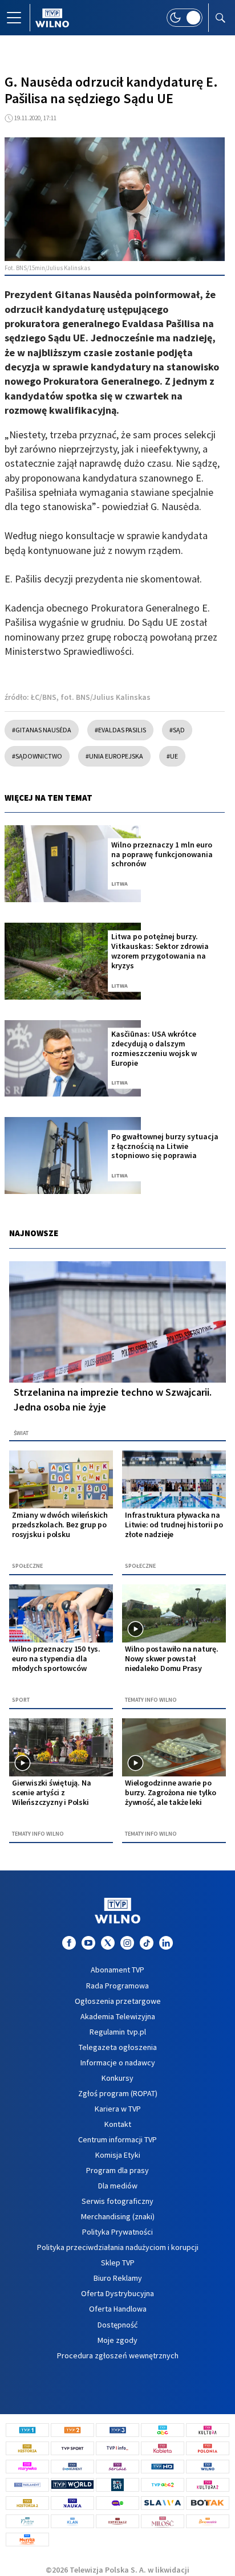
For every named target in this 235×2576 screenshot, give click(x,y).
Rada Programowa (117, 1986)
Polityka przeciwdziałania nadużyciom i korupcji (118, 2247)
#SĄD (177, 730)
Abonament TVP (117, 1970)
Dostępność (117, 2325)
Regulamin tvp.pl (118, 2032)
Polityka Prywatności (117, 2232)
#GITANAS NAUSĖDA (42, 730)
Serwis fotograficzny (117, 2201)
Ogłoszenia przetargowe (118, 2001)
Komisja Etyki (118, 2155)
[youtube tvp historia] (88, 1943)
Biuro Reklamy (118, 2278)
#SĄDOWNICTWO (37, 756)
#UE (172, 756)
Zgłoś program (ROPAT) (118, 2093)
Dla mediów (118, 2186)
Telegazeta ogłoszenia (118, 2047)
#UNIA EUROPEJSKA (114, 756)
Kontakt (118, 2124)
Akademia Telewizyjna (118, 2016)
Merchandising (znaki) (118, 2216)
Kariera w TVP (118, 2109)
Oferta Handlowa (118, 2309)
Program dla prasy (117, 2170)
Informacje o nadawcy (118, 2063)
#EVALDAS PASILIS (120, 730)
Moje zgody (117, 2340)
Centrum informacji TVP (117, 2139)
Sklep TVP (118, 2263)
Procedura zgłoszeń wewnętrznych (118, 2355)
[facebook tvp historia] (69, 1943)
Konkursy (117, 2078)
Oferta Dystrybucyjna (117, 2293)
